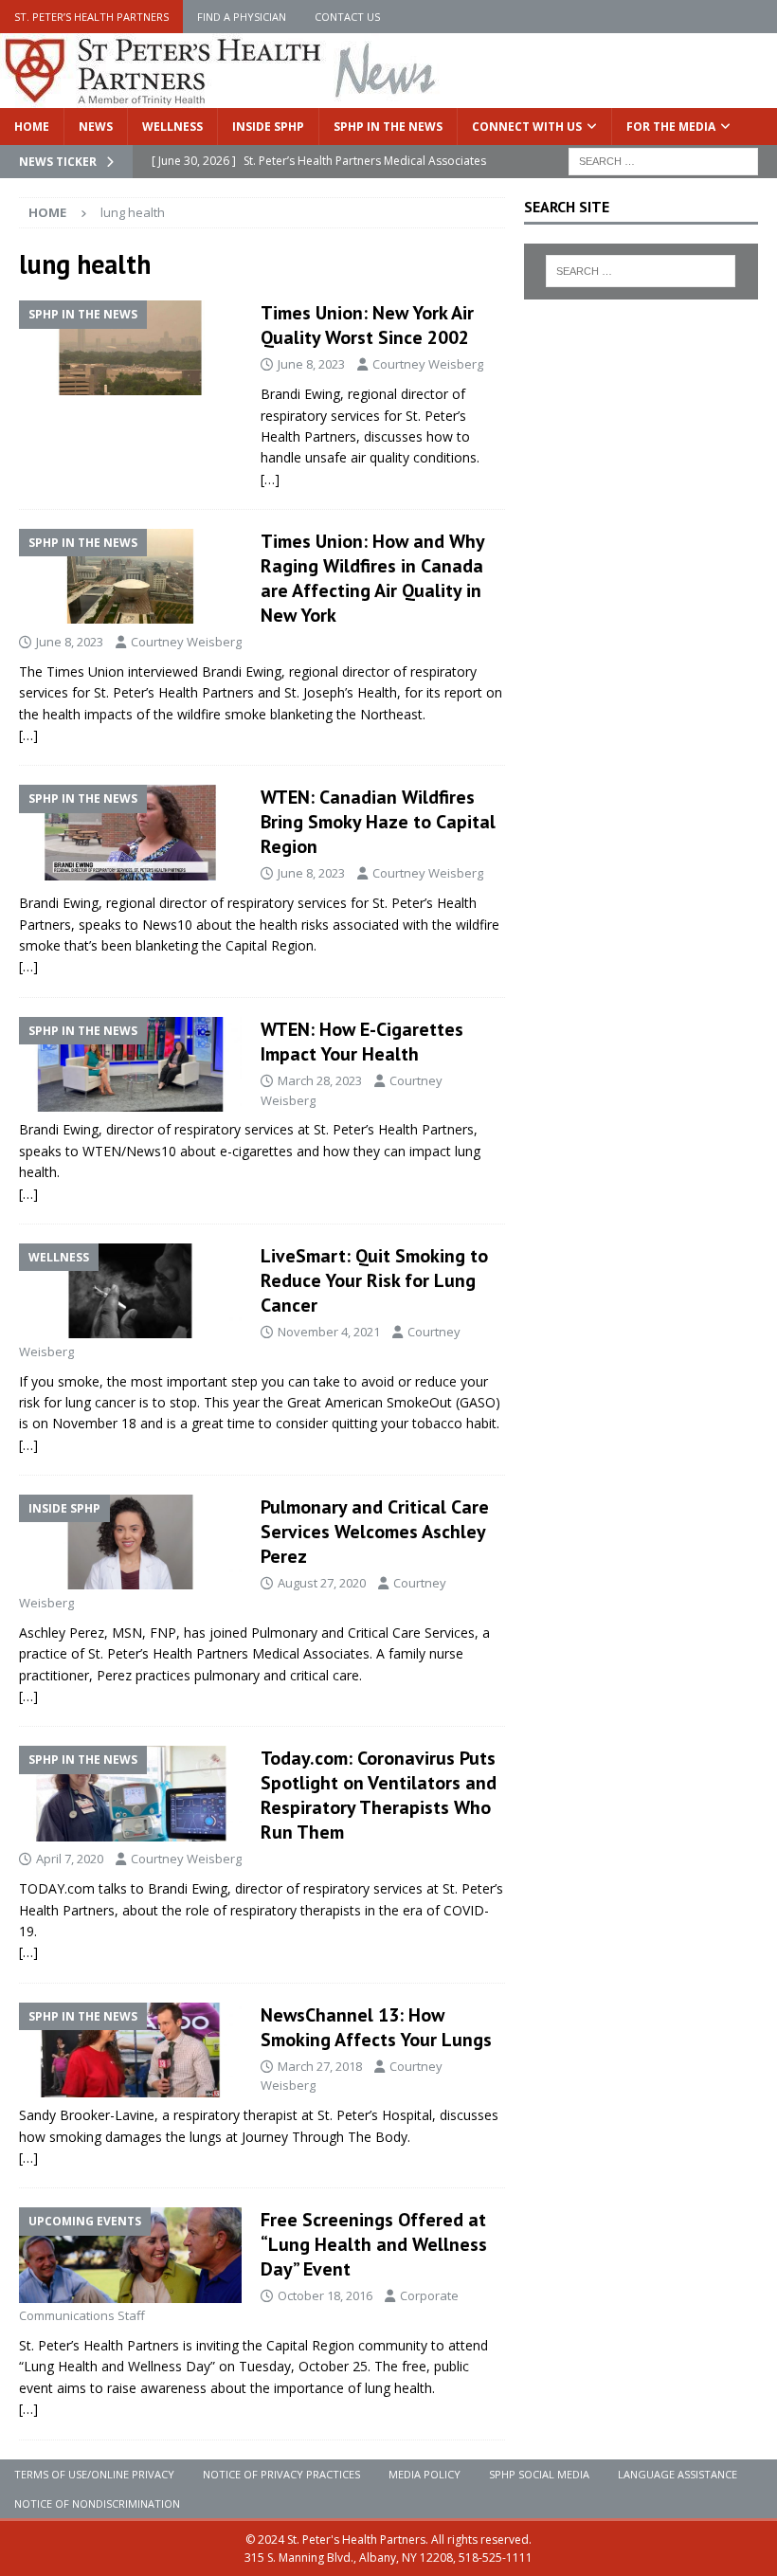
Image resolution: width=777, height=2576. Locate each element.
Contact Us (347, 17)
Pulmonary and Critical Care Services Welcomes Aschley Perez (375, 1532)
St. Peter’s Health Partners (91, 17)
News (96, 127)
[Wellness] (130, 1291)
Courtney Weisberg (428, 364)
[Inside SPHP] (130, 1542)
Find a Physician (242, 17)
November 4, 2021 (329, 1332)
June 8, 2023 (311, 364)
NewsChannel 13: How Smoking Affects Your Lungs (376, 2027)
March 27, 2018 (320, 2066)
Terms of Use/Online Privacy (94, 2474)
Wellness (172, 127)
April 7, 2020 (70, 1859)
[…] (270, 479)
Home (32, 127)
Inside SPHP (268, 127)
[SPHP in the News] (130, 348)
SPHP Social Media (539, 2474)
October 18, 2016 (325, 2295)
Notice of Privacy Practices (281, 2474)
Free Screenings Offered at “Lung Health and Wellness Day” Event (374, 2244)
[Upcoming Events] (130, 2255)
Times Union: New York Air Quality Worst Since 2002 (367, 325)
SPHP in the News (388, 127)
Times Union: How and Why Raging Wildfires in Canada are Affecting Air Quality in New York (372, 578)
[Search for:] (663, 160)
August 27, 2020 (322, 1583)
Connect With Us (527, 127)
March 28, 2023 (320, 1080)
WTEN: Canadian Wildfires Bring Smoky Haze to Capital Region (378, 822)
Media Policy (425, 2474)
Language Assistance (678, 2474)
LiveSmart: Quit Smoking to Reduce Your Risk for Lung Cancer (374, 1280)
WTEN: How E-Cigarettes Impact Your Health (362, 1042)
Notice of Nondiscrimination (97, 2503)
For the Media (671, 127)
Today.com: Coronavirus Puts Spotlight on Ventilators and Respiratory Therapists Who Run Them (379, 1795)
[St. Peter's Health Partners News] (222, 97)
